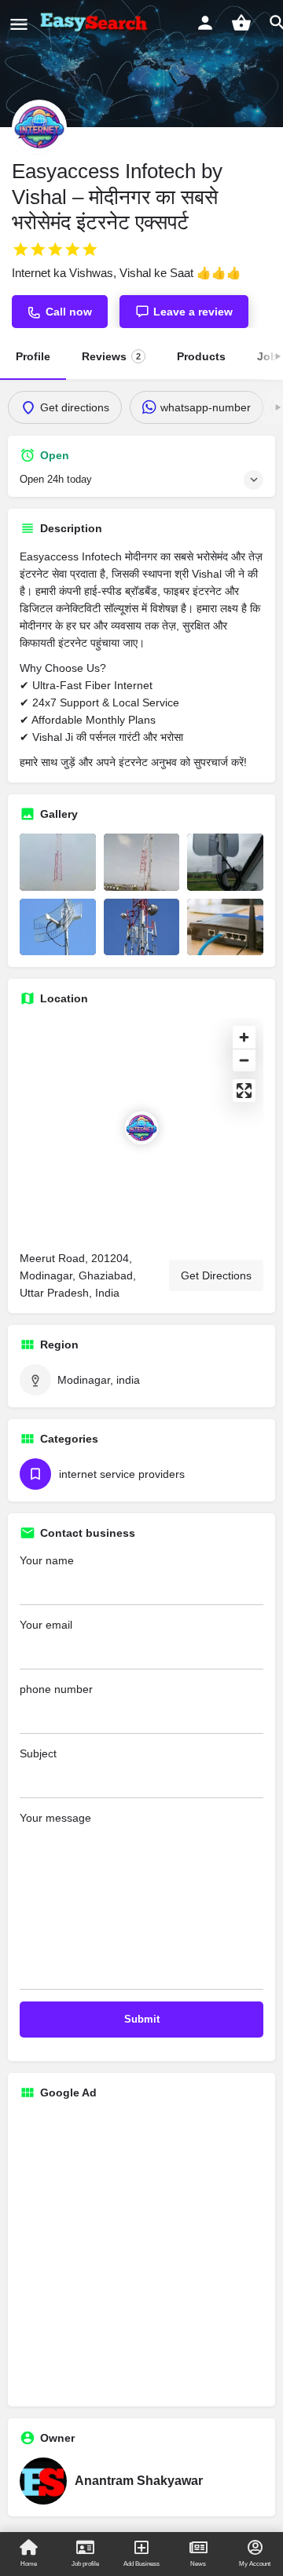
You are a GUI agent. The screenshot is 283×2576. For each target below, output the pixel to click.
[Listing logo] (39, 127)
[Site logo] (97, 24)
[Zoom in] (244, 1037)
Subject (38, 1753)
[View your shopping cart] (241, 23)
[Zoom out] (244, 1060)
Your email (46, 1625)
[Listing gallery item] (58, 862)
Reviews (111, 356)
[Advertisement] (141, 2253)
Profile (33, 356)
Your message (55, 1818)
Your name (47, 1560)
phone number (56, 1689)
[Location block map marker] (141, 1128)
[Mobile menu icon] (19, 24)
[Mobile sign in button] (205, 23)
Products (201, 356)
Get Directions (216, 1275)
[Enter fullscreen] (244, 1091)
